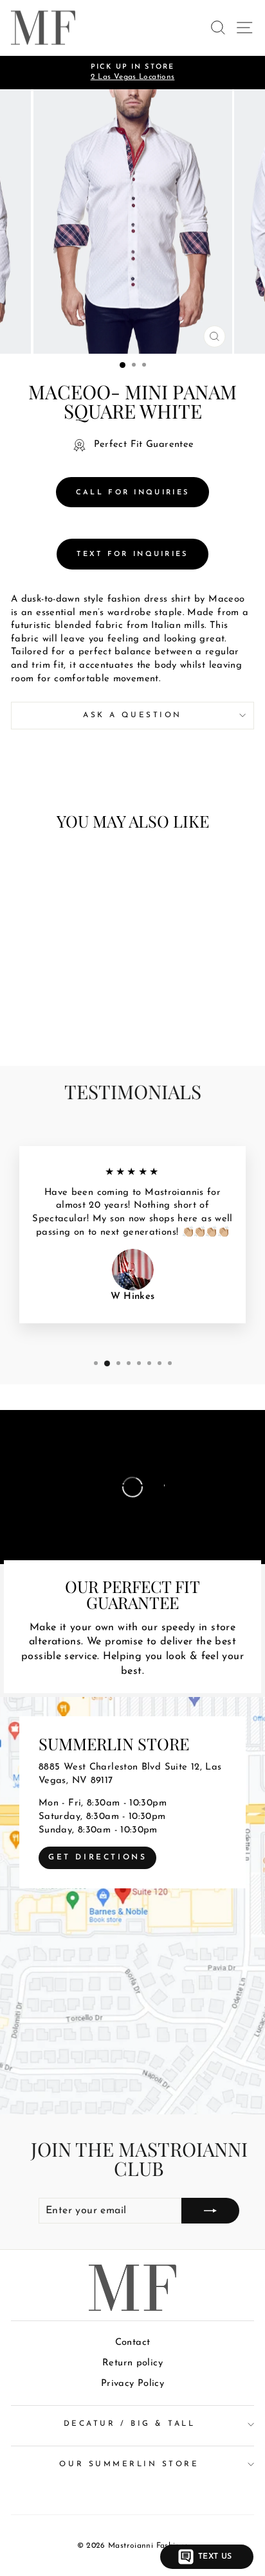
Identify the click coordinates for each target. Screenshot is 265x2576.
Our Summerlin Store (129, 2464)
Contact (133, 2343)
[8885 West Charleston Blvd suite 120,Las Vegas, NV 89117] (132, 1906)
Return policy (132, 2363)
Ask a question (132, 715)
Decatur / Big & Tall (130, 2424)
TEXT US (215, 2557)
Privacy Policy (132, 2384)
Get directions (97, 1858)
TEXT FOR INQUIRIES (132, 554)
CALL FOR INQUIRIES (132, 493)
